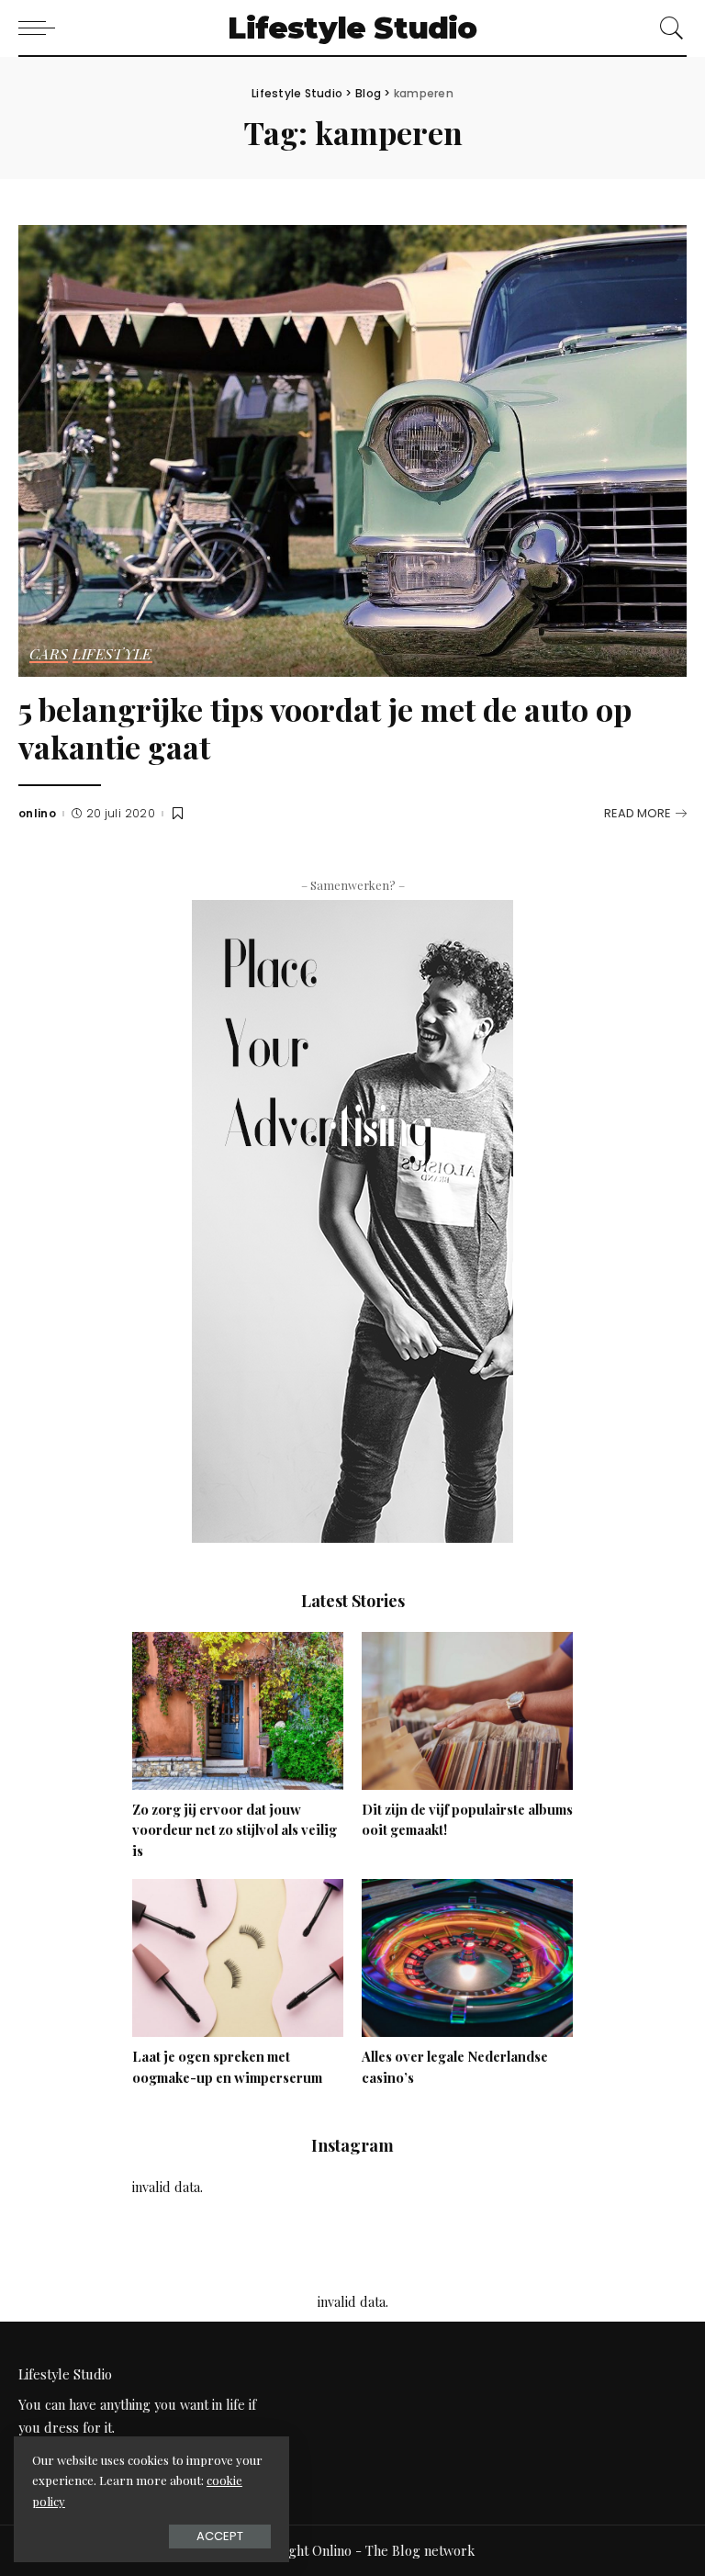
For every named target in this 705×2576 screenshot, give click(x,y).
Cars (49, 655)
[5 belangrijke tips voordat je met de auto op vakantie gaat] (352, 449)
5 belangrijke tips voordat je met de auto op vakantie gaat (325, 728)
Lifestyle (112, 655)
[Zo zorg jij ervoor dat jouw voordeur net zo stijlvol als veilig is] (238, 1708)
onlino (37, 814)
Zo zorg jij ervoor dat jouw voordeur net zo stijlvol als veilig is (235, 1830)
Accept (220, 2536)
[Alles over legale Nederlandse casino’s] (467, 1956)
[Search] (667, 28)
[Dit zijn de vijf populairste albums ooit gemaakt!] (467, 1708)
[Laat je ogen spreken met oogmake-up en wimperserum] (238, 1956)
